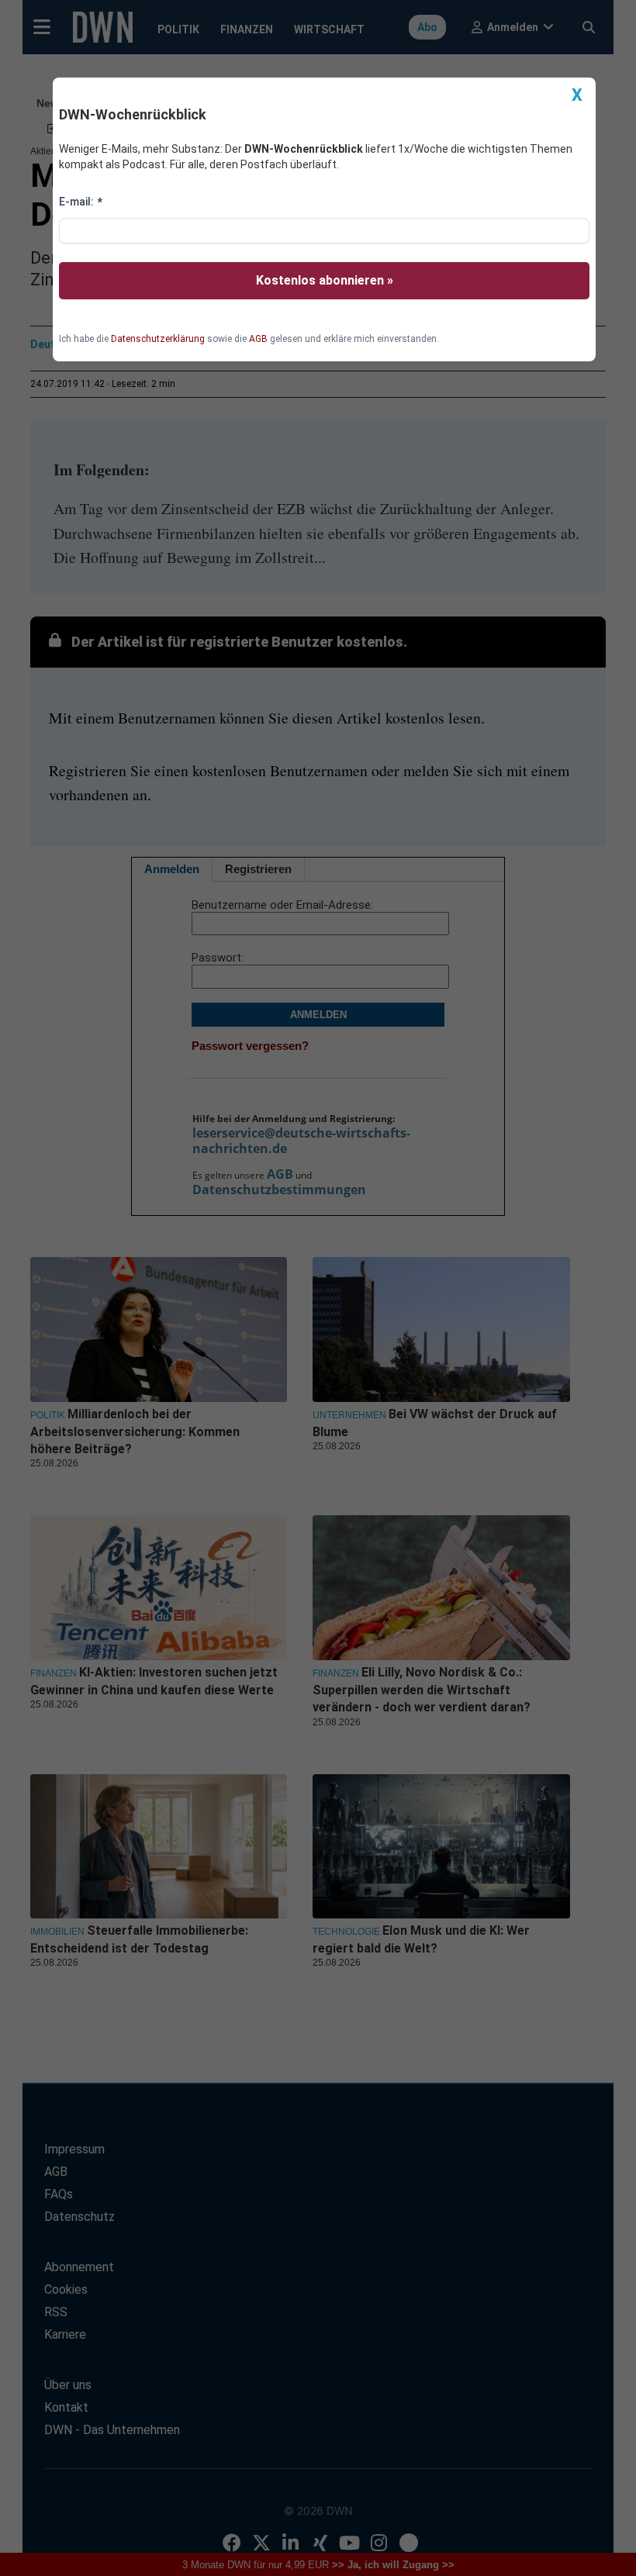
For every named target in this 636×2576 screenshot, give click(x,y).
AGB (258, 339)
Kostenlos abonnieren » (325, 280)
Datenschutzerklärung (158, 339)
